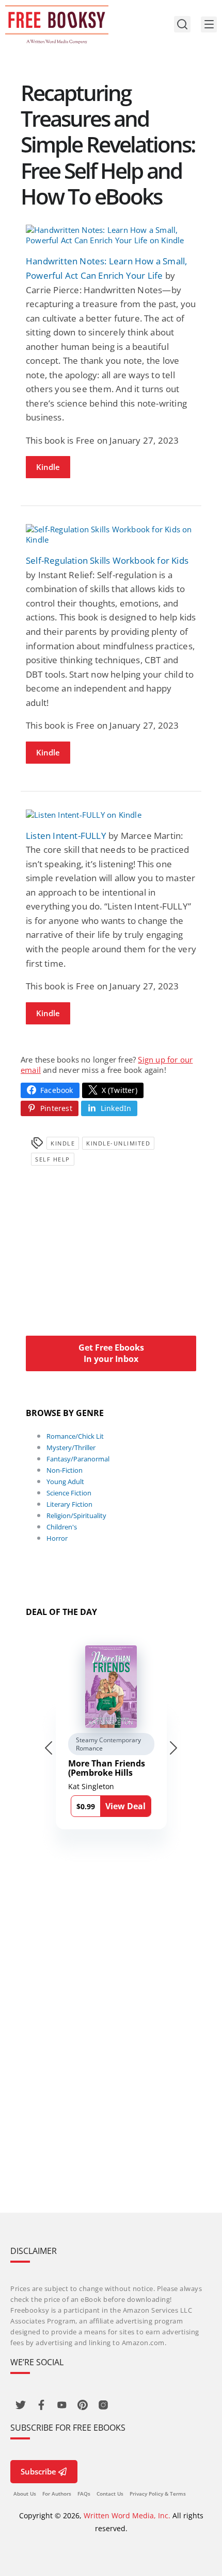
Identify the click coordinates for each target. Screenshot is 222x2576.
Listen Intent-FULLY (66, 836)
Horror (57, 1538)
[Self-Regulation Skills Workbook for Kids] (111, 534)
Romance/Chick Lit (75, 1436)
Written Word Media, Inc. (127, 2515)
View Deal (125, 1806)
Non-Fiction (65, 1470)
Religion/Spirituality (76, 1516)
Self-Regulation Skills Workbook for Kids (107, 560)
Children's (62, 1527)
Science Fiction (69, 1493)
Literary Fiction (69, 1504)
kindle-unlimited (118, 1143)
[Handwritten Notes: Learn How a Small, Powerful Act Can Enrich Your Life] (111, 235)
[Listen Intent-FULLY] (111, 815)
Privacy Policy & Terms (158, 2494)
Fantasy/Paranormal (78, 1459)
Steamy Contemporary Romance (108, 1744)
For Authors (57, 2494)
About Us (25, 2494)
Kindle (48, 467)
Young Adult (65, 1481)
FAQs (84, 2494)
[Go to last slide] (49, 1748)
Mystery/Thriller (71, 1447)
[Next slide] (173, 1748)
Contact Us (110, 2494)
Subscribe (38, 2471)
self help (53, 1159)
